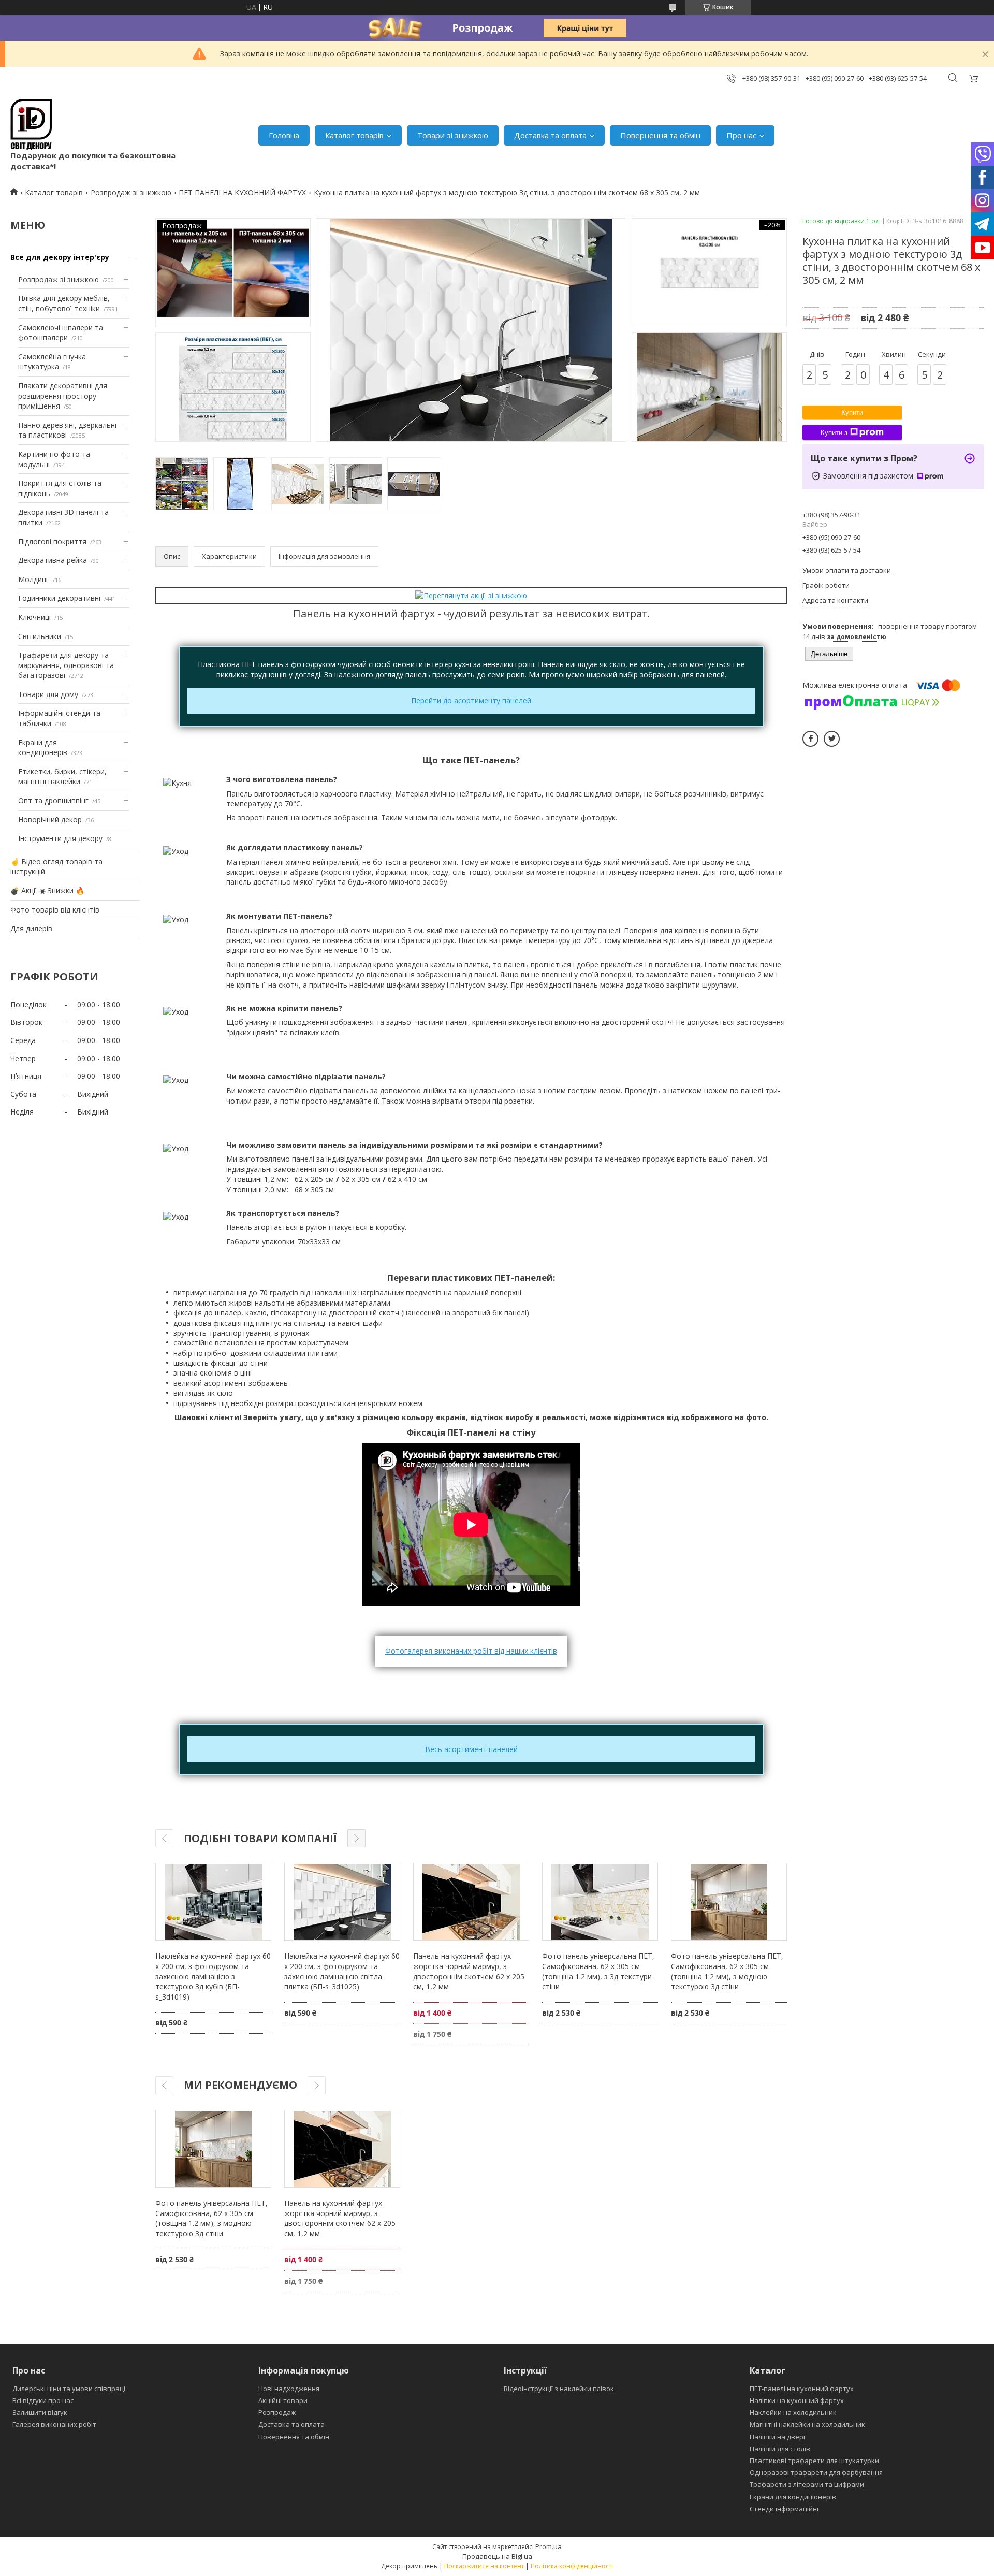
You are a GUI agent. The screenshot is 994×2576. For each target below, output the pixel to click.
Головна (284, 135)
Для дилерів (31, 928)
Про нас (741, 135)
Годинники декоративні (59, 598)
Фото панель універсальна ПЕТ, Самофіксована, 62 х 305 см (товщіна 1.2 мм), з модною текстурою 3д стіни (727, 1971)
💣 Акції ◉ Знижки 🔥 (47, 891)
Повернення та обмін (660, 135)
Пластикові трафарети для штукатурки (814, 2461)
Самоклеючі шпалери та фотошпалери (61, 333)
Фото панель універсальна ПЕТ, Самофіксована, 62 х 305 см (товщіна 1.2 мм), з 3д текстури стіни (598, 1971)
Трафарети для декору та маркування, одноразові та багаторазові (66, 665)
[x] (832, 739)
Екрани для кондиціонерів (43, 748)
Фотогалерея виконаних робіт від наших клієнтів (471, 1651)
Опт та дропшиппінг (53, 800)
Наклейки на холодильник (793, 2412)
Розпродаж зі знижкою (131, 192)
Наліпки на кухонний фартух (797, 2400)
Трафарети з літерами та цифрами (807, 2484)
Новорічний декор (50, 820)
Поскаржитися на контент (484, 2566)
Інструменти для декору (60, 838)
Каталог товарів (354, 135)
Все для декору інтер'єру (60, 257)
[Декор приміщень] (31, 125)
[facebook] (810, 739)
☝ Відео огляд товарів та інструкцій (56, 867)
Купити (852, 413)
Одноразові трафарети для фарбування (816, 2472)
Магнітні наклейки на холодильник (807, 2424)
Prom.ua (549, 2546)
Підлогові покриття (52, 541)
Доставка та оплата (550, 135)
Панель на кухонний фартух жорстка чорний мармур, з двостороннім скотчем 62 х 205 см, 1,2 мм (469, 1971)
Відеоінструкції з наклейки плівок (559, 2389)
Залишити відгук (40, 2412)
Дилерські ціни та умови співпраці (69, 2389)
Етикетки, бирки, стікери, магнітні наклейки (62, 777)
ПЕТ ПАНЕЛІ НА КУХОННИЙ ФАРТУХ (242, 192)
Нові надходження (289, 2389)
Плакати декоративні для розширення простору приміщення (63, 396)
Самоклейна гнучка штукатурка (52, 362)
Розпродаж (277, 2412)
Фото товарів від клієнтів (55, 910)
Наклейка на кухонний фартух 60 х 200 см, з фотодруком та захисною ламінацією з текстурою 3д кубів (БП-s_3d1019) (213, 1976)
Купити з (834, 433)
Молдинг (34, 579)
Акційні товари (283, 2400)
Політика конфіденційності (572, 2566)
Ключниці (34, 617)
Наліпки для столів (780, 2449)
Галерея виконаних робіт (54, 2424)
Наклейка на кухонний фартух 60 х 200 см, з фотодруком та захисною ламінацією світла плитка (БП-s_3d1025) (342, 1971)
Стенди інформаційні (784, 2509)
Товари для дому (48, 694)
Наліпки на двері (777, 2437)
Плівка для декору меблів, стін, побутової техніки (64, 303)
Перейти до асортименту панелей (471, 700)
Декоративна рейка (53, 560)
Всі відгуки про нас (43, 2400)
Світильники (40, 636)
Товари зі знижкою (453, 135)
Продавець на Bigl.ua (497, 2556)
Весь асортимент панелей (471, 1749)
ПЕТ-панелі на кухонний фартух (802, 2389)
